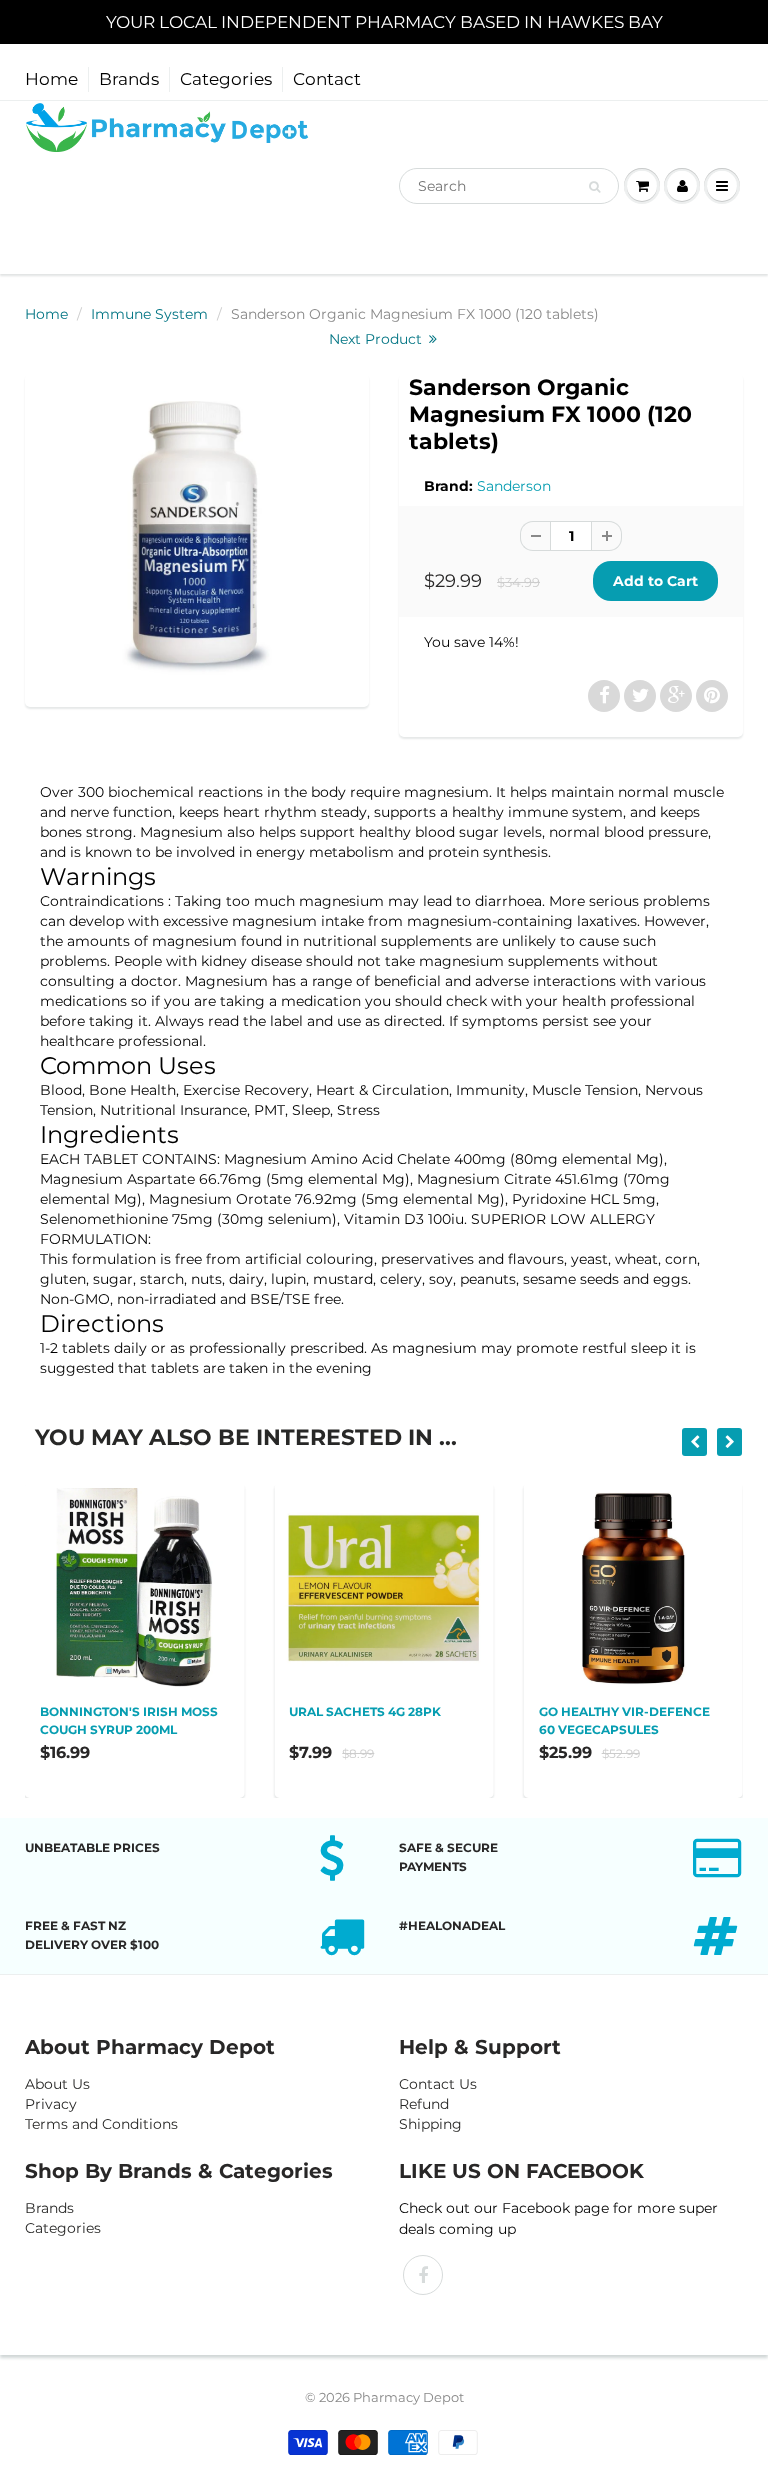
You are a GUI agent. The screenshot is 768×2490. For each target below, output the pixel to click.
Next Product (377, 339)
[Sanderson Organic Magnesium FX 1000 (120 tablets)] (197, 538)
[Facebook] (423, 2275)
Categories (226, 79)
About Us (57, 2084)
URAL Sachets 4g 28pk (365, 1711)
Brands (129, 79)
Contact (327, 79)
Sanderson (514, 486)
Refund (424, 2104)
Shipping (430, 2124)
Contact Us (438, 2084)
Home (51, 79)
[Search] (594, 187)
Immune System (149, 314)
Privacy (51, 2104)
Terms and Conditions (101, 2124)
